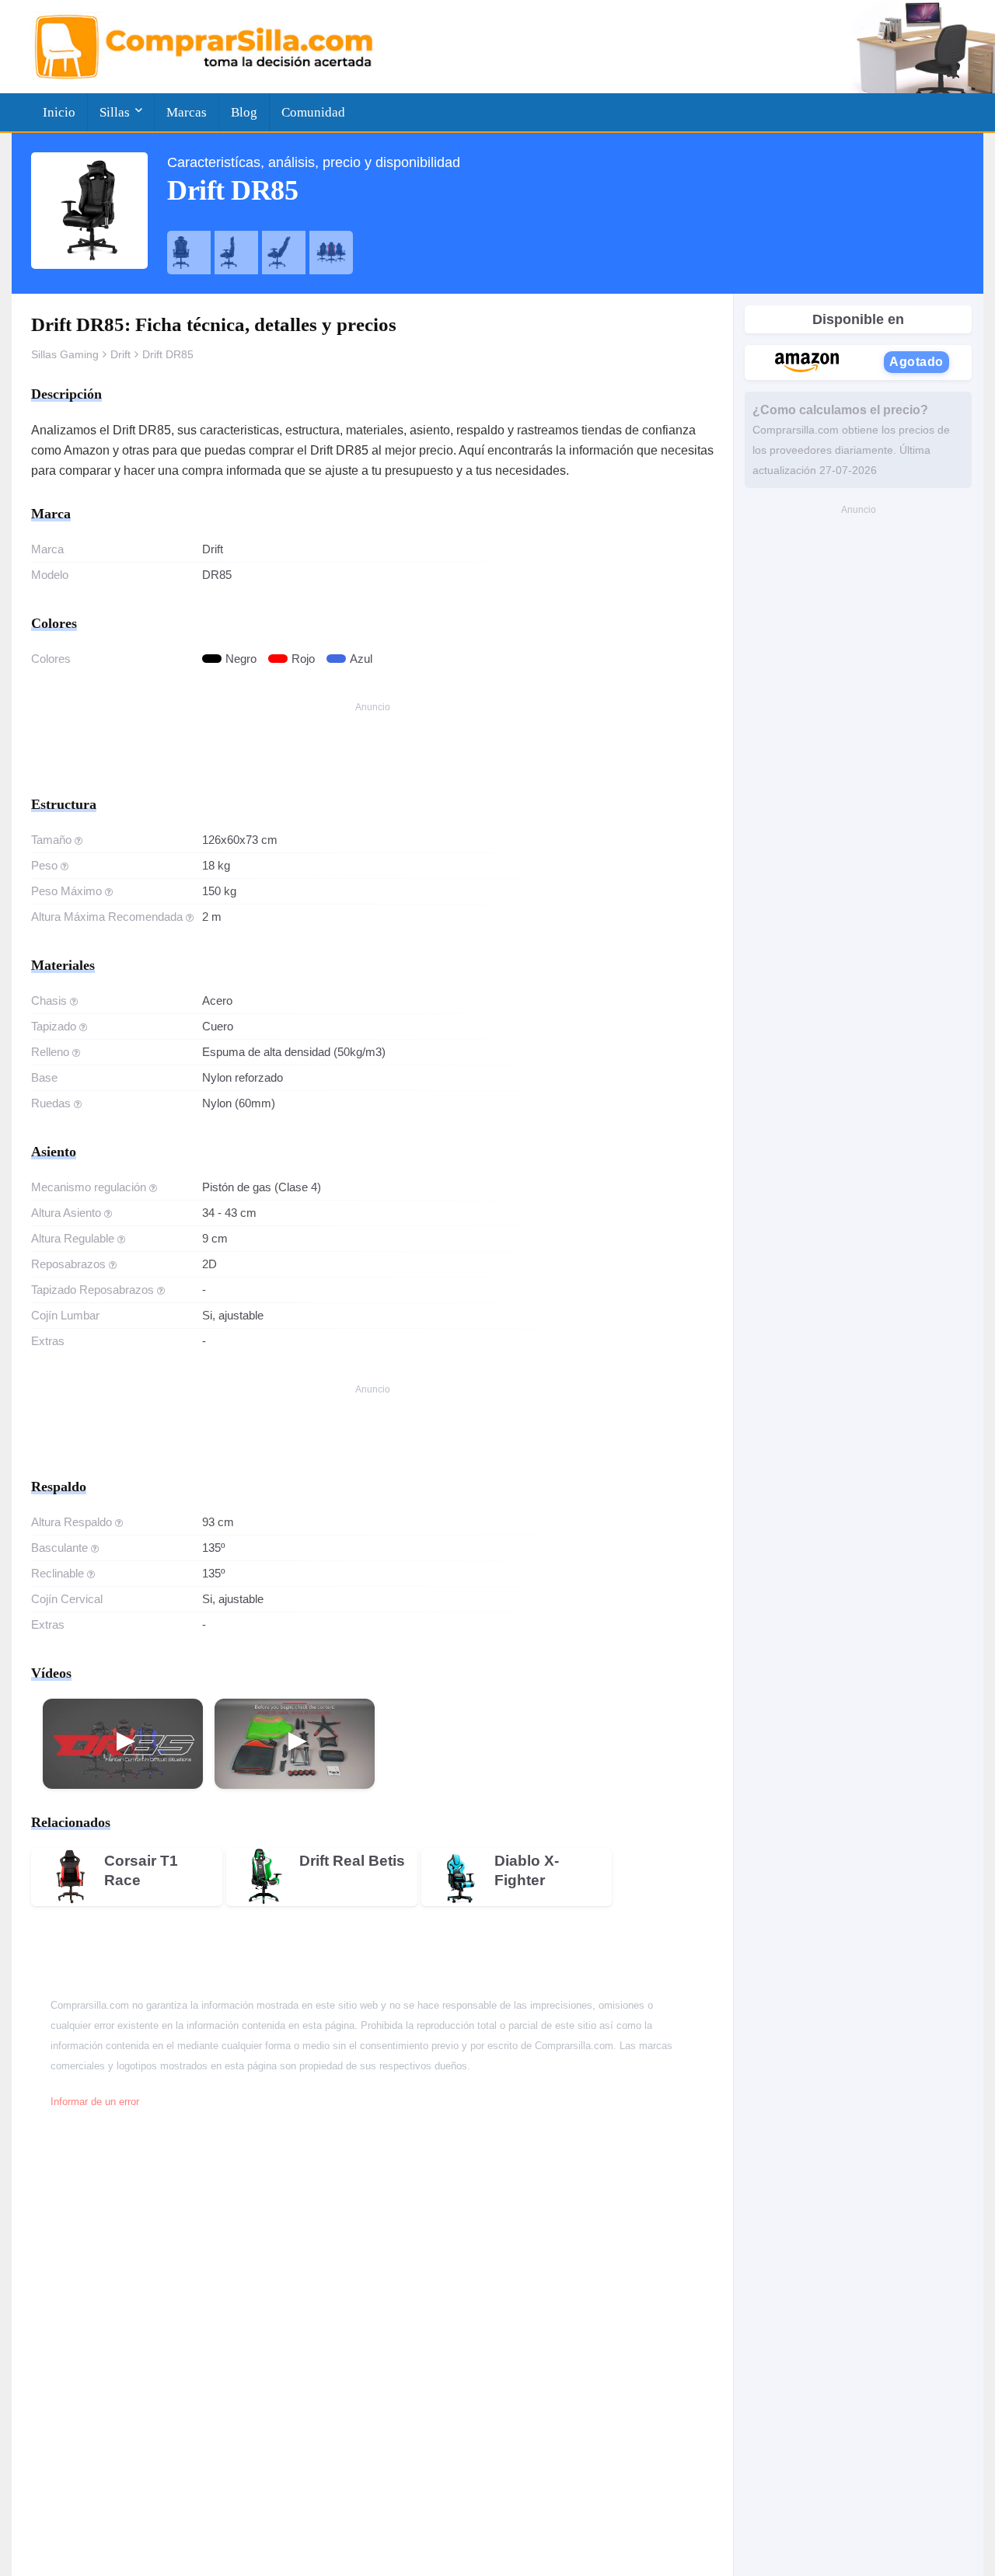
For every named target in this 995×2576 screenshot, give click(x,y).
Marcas (187, 112)
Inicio (59, 112)
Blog (244, 112)
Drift (120, 354)
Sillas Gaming (65, 354)
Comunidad (313, 112)
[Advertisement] (372, 752)
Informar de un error (95, 2102)
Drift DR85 (168, 354)
